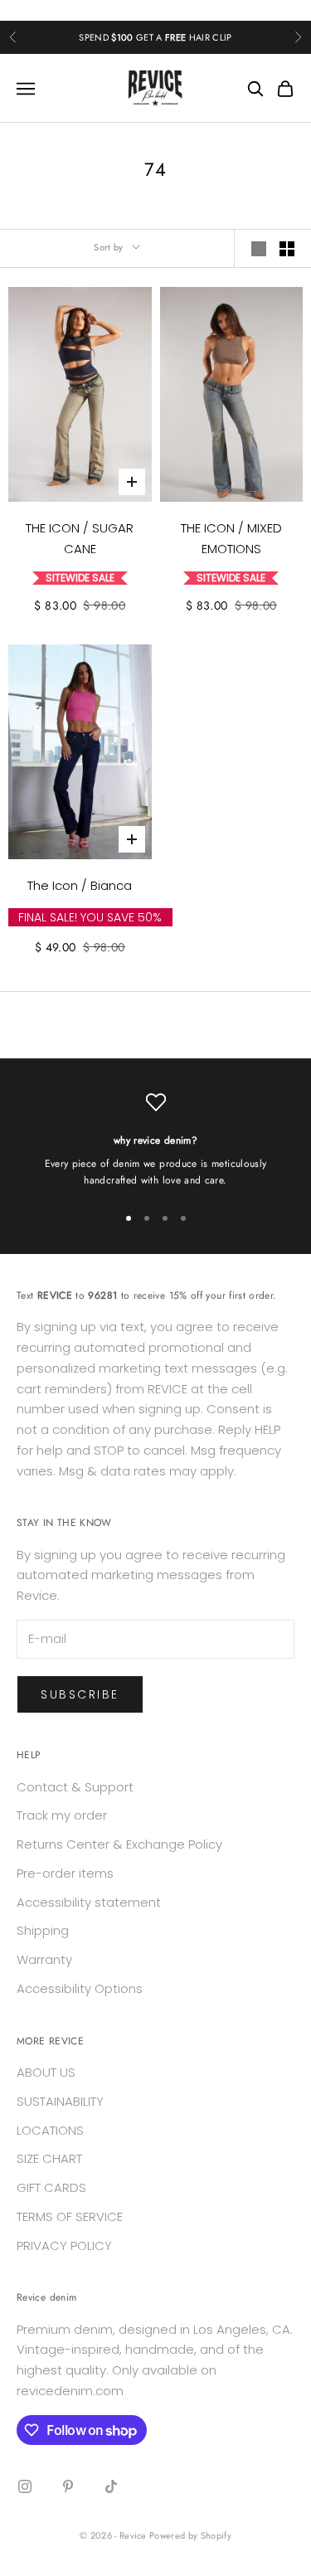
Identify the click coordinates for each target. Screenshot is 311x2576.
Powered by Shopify (190, 2535)
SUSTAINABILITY (60, 2101)
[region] (155, 1141)
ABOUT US (46, 2072)
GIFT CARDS (51, 2187)
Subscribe (80, 1694)
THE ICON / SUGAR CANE (80, 538)
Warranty (44, 1959)
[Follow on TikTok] (111, 2486)
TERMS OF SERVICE (70, 2216)
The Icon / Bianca (80, 885)
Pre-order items (65, 1873)
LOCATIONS (50, 2130)
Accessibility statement (89, 1902)
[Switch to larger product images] (259, 249)
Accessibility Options (80, 1988)
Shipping (43, 1930)
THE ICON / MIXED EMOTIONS (231, 538)
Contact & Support (75, 1787)
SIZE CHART (49, 2158)
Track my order (62, 1815)
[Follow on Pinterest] (68, 2486)
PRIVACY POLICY (64, 2245)
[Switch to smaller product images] (287, 249)
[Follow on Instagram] (25, 2486)
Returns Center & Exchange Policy (119, 1844)
